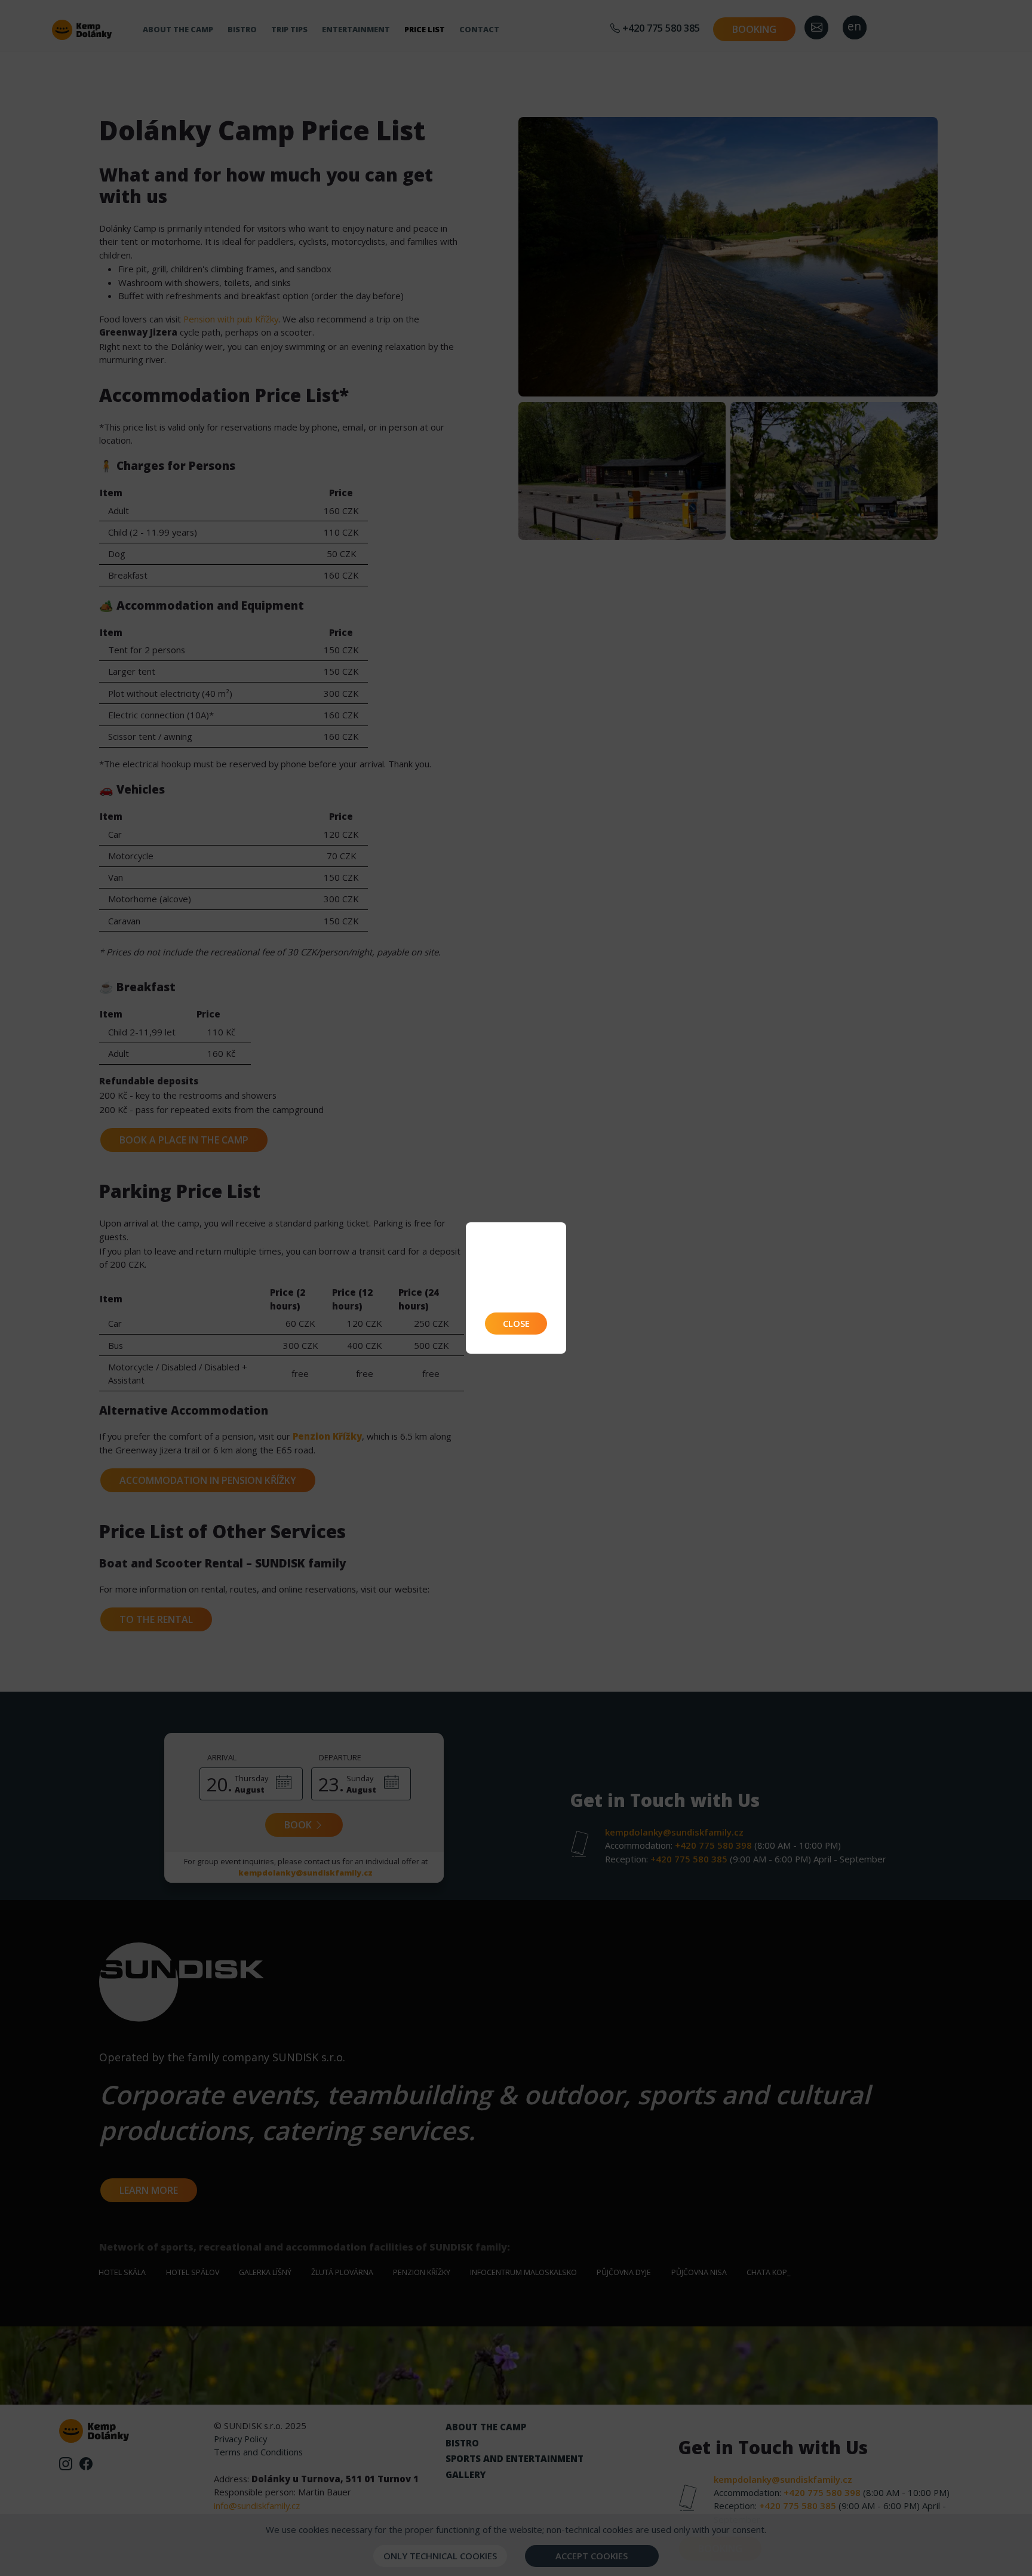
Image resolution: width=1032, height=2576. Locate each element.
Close (516, 1323)
